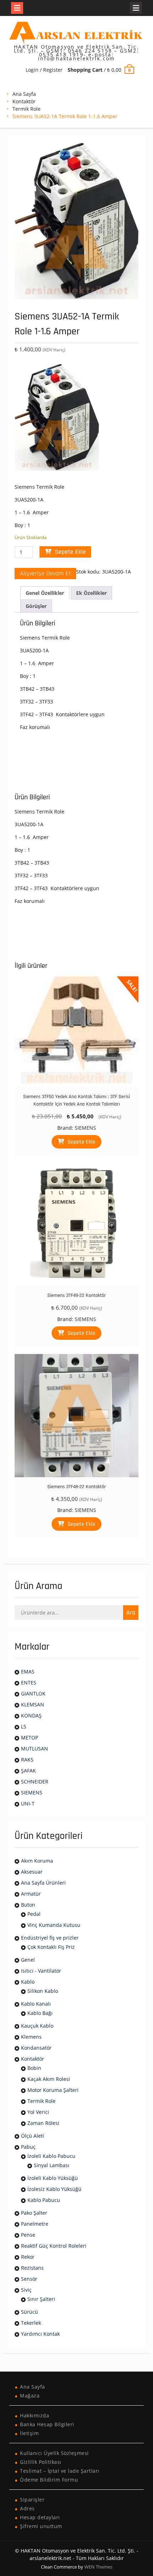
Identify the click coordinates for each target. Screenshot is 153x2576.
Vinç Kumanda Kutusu (54, 1925)
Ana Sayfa (24, 94)
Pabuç (28, 2147)
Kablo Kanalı (36, 2004)
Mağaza (30, 2396)
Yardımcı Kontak (40, 2334)
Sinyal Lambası (52, 2165)
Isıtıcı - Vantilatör (41, 1971)
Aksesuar (32, 1872)
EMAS (28, 1671)
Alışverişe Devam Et (45, 573)
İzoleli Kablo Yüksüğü (53, 2178)
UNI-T (28, 1804)
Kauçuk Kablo (37, 2026)
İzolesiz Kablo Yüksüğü (54, 2189)
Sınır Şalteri (41, 2299)
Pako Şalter (34, 2213)
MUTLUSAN (35, 1749)
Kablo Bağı (40, 2013)
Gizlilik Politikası (41, 2462)
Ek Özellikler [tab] (91, 593)
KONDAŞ (31, 1715)
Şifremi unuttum (41, 2526)
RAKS (27, 1760)
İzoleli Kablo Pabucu (51, 2156)
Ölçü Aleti (33, 2136)
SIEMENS (85, 1128)
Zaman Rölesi (43, 2123)
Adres (27, 2508)
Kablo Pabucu (44, 2200)
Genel (28, 1960)
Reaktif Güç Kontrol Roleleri (54, 2246)
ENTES (29, 1682)
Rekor (28, 2257)
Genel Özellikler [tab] (45, 593)
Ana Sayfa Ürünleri (43, 1883)
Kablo (28, 1982)
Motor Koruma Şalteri (53, 2090)
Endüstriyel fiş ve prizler (50, 1938)
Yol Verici (38, 2112)
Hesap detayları (40, 2517)
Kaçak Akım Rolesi (49, 2079)
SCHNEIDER (35, 1782)
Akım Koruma (37, 1861)
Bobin (34, 2068)
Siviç (26, 2290)
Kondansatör (36, 2048)
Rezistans (32, 2268)
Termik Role (27, 109)
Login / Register (44, 70)
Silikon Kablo (43, 1991)
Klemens (31, 2037)
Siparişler (32, 2500)
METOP (30, 1738)
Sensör (29, 2279)
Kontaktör (24, 101)
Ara (131, 1613)
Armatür (31, 1894)
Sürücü (30, 2312)
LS (24, 1727)
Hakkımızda (35, 2415)
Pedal (34, 1914)
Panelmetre (35, 2224)
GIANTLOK (33, 1693)
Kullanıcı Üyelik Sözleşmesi (54, 2453)
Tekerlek (31, 2323)
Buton (28, 1905)
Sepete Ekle (70, 552)
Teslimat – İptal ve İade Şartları (60, 2471)
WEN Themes (98, 2567)
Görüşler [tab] (36, 606)
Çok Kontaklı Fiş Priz (51, 1947)
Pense (28, 2235)
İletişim (29, 2433)
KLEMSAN (33, 1704)
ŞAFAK (28, 1771)
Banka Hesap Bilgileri (47, 2424)
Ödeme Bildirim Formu (49, 2480)
